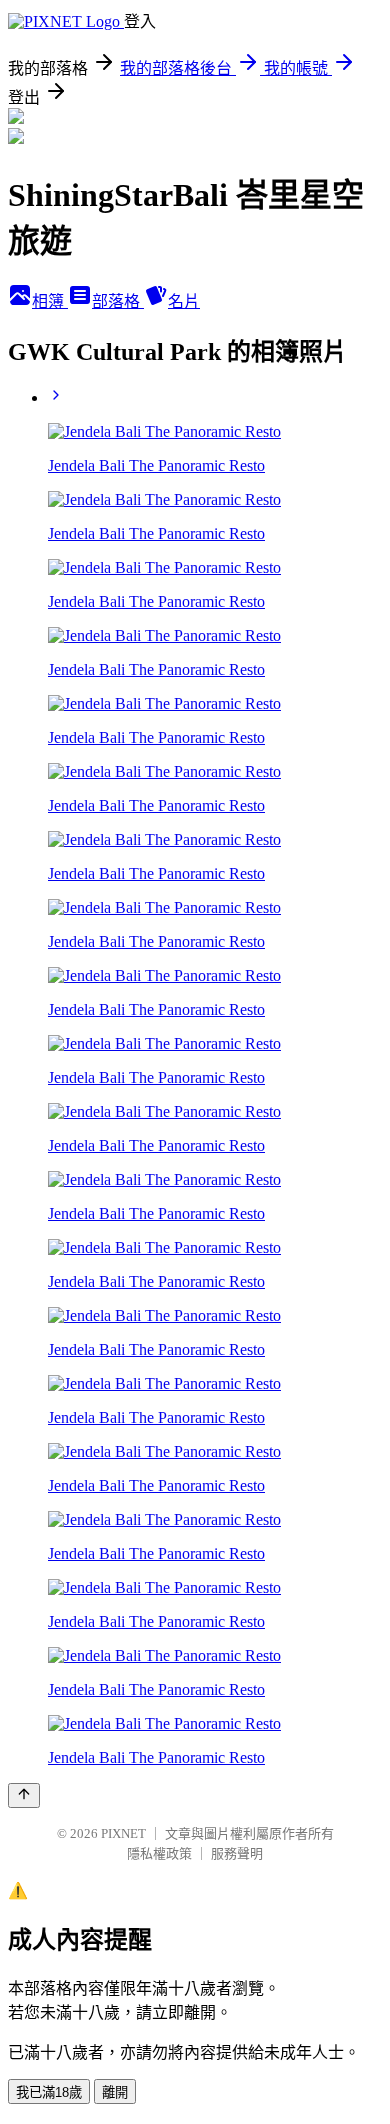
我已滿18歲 (49, 2092)
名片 (184, 301)
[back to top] (24, 1795)
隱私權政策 (159, 1853)
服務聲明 (237, 1853)
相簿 (50, 301)
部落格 (118, 301)
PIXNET (123, 1833)
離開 (115, 2092)
